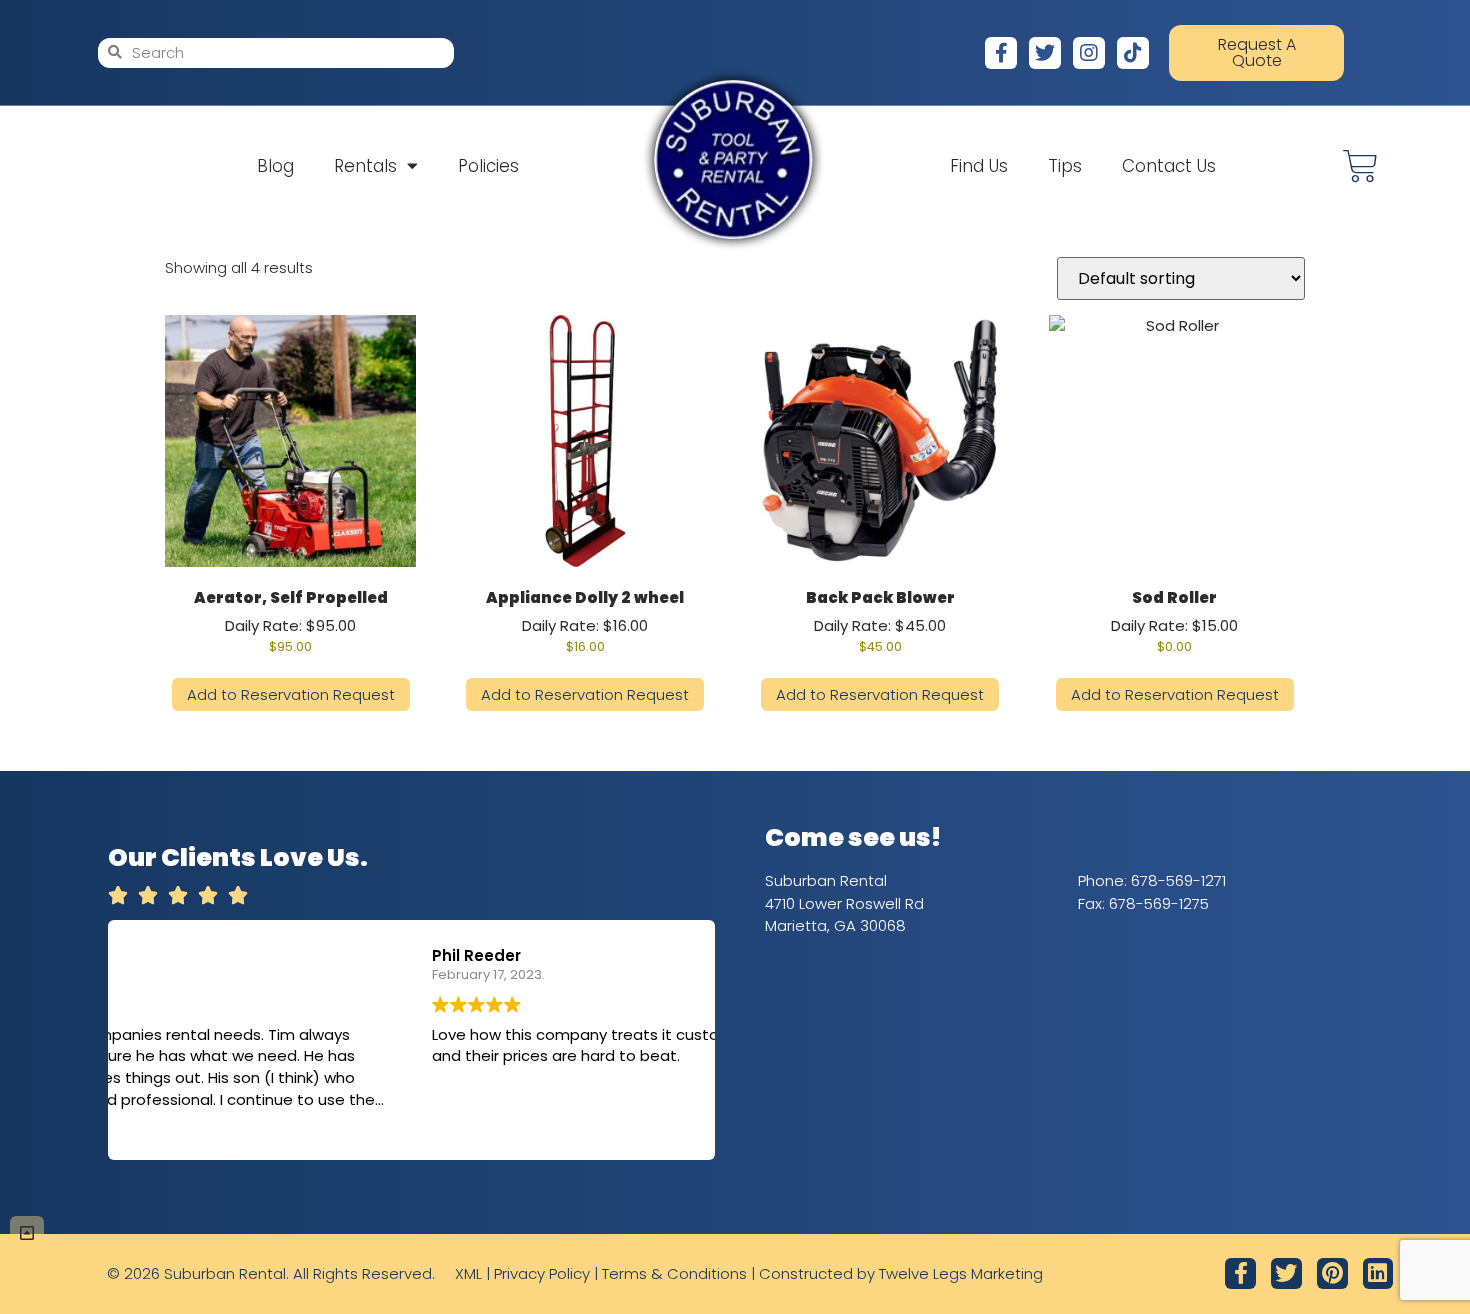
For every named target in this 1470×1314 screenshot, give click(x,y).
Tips (1065, 166)
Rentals (365, 166)
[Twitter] (1045, 53)
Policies (488, 166)
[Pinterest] (1332, 1273)
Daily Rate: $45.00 (880, 621)
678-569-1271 (1178, 880)
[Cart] (1360, 166)
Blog (275, 166)
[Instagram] (1089, 53)
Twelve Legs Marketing (961, 1273)
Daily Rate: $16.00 (585, 621)
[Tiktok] (1133, 53)
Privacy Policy (542, 1273)
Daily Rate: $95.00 (291, 621)
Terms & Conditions (674, 1273)
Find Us (979, 166)
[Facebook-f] (1001, 53)
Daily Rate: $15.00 (1174, 621)
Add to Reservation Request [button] (291, 694)
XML (468, 1273)
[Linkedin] (1378, 1273)
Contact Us (1169, 166)
